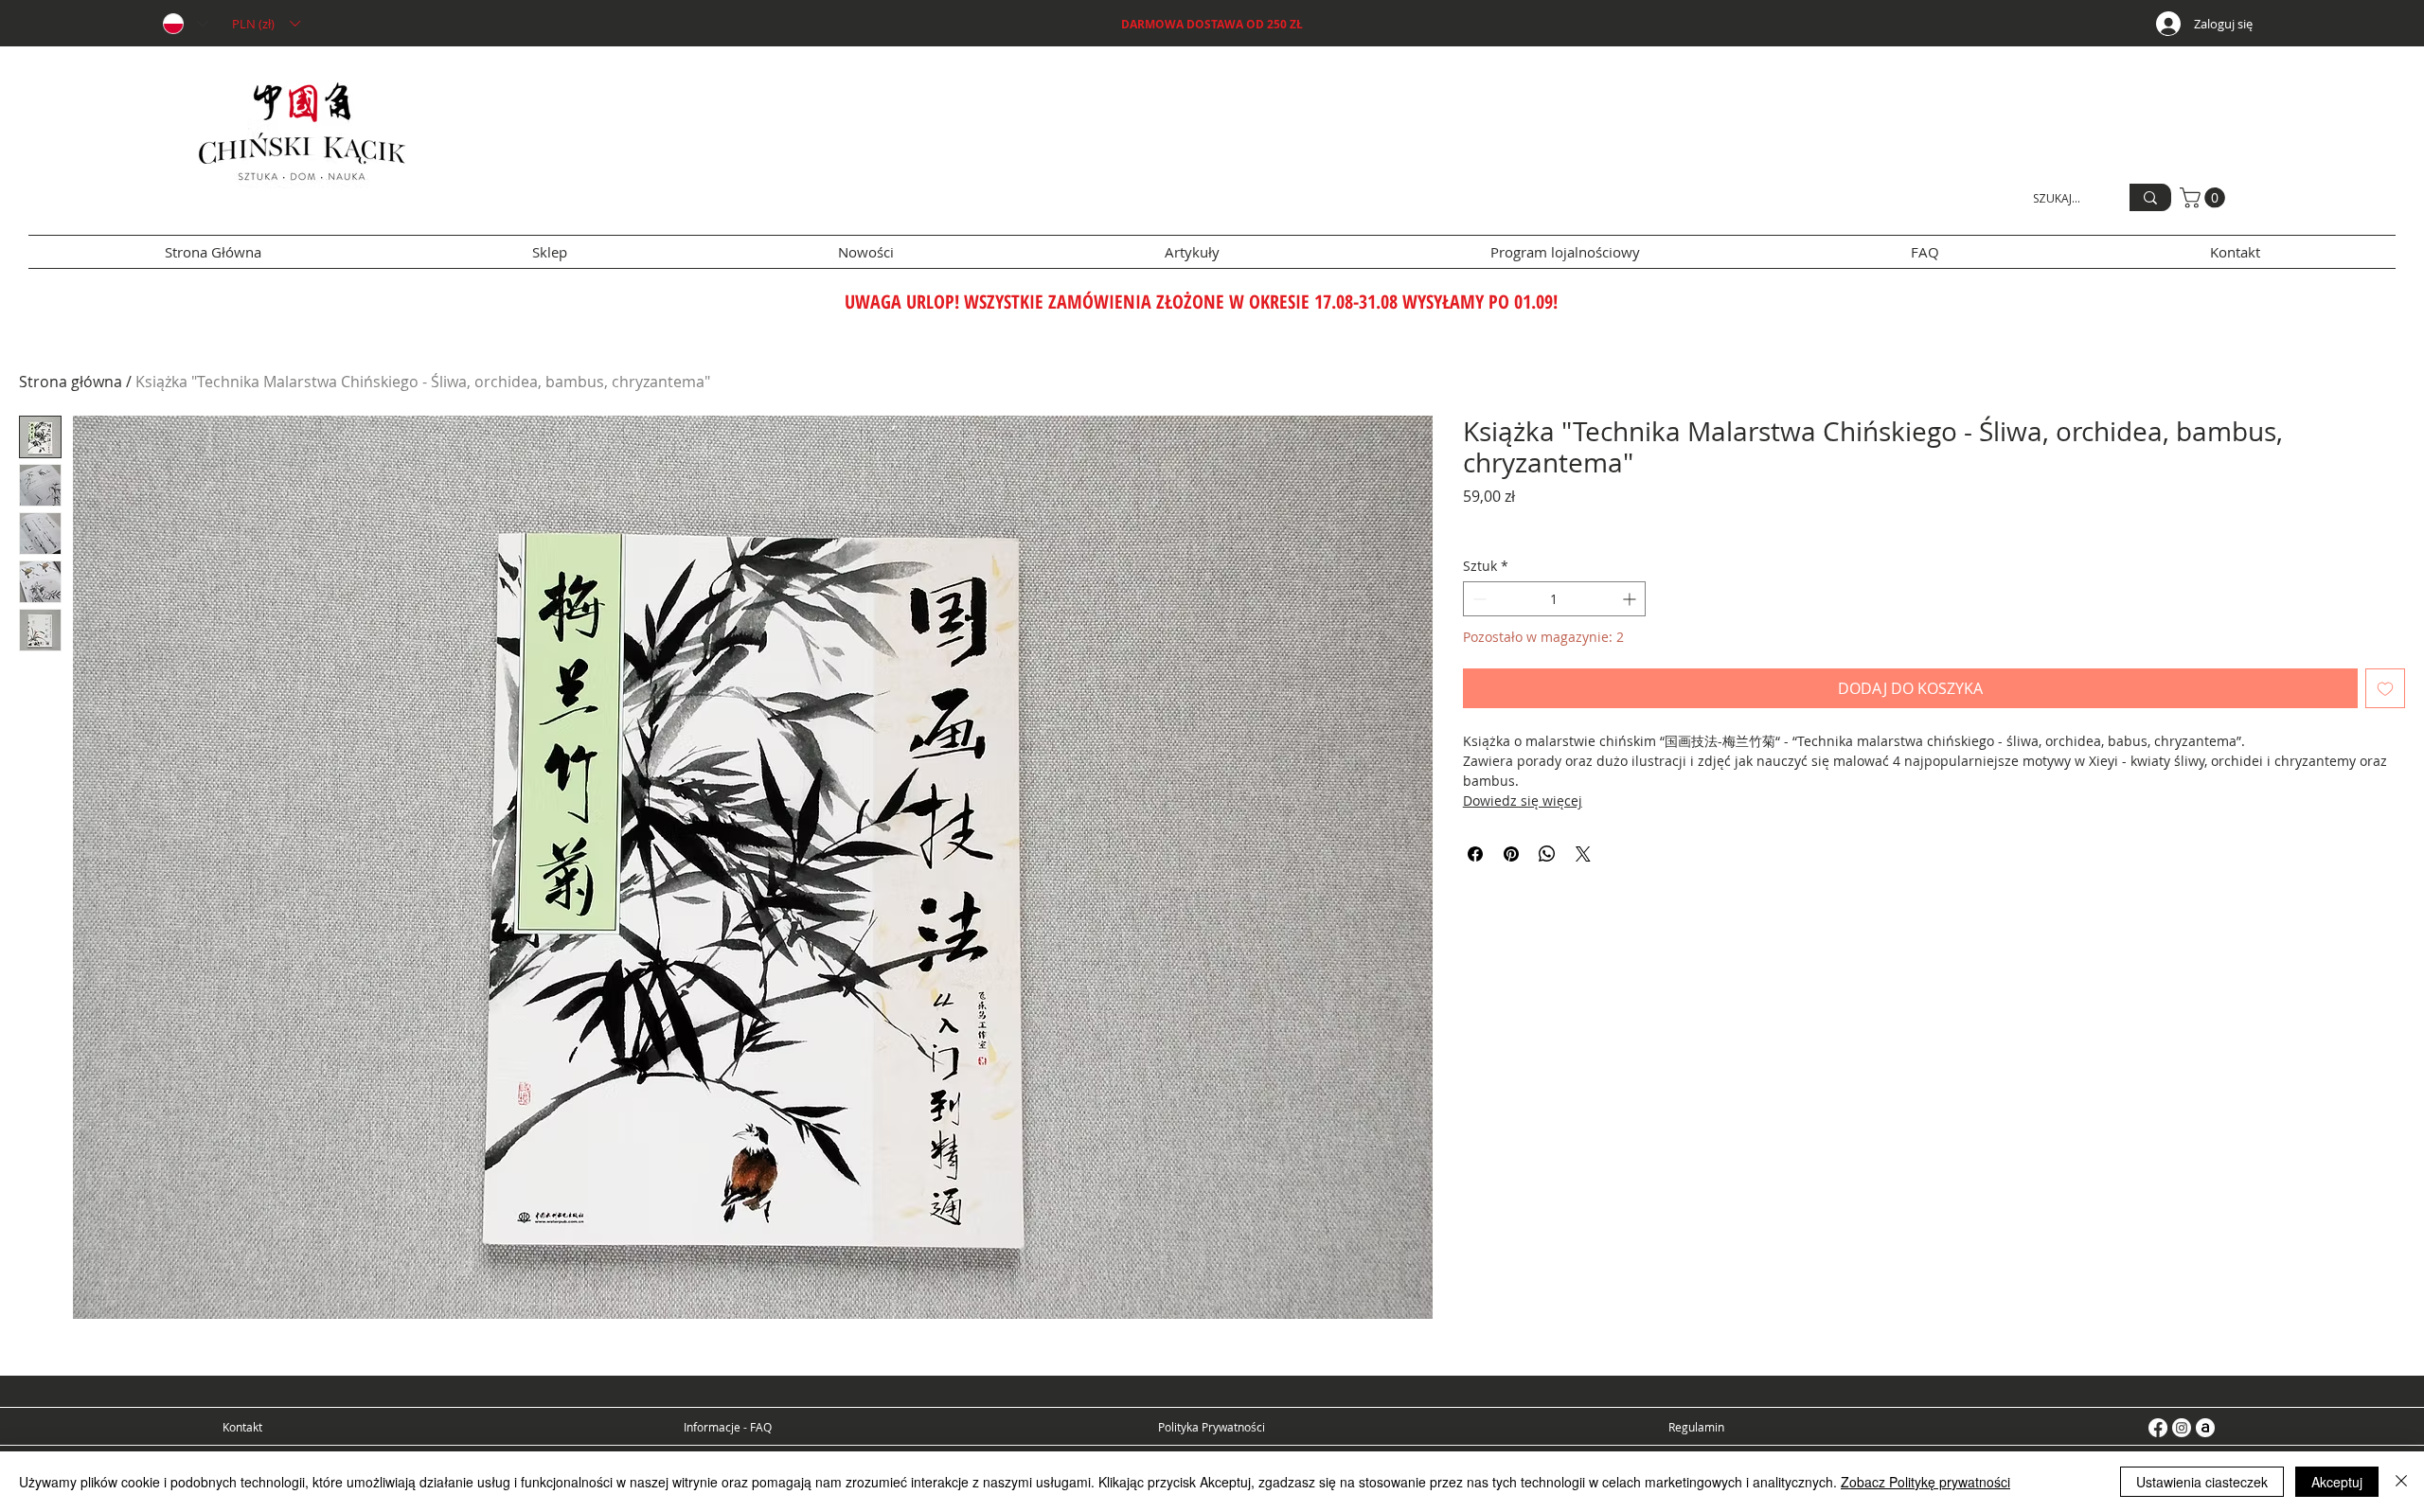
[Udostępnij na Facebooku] (1475, 854)
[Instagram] (2182, 1428)
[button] (266, 24)
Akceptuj (2337, 1482)
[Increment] (1631, 599)
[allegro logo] (2205, 1428)
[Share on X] (1583, 854)
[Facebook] (2158, 1428)
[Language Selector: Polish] (185, 24)
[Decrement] (1478, 599)
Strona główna (71, 382)
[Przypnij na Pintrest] (1511, 854)
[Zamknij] (2401, 1482)
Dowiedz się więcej (1523, 800)
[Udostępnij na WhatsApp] (1547, 854)
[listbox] (266, 24)
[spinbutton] (1554, 599)
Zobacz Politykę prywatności (1925, 1482)
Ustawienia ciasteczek (2202, 1482)
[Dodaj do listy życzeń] (2385, 688)
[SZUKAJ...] (2150, 197)
